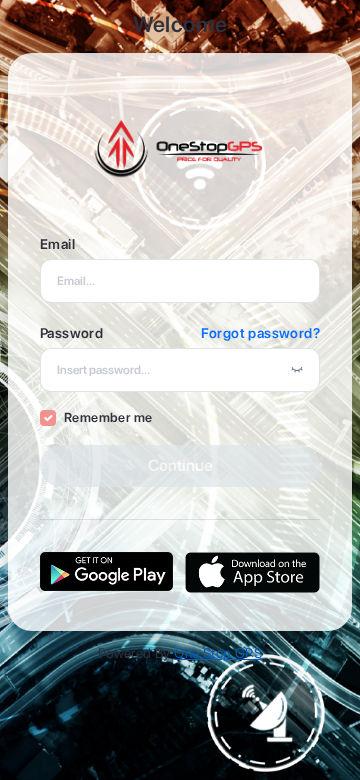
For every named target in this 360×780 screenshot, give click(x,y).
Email (57, 244)
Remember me (108, 417)
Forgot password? (260, 333)
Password (71, 333)
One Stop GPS (218, 653)
